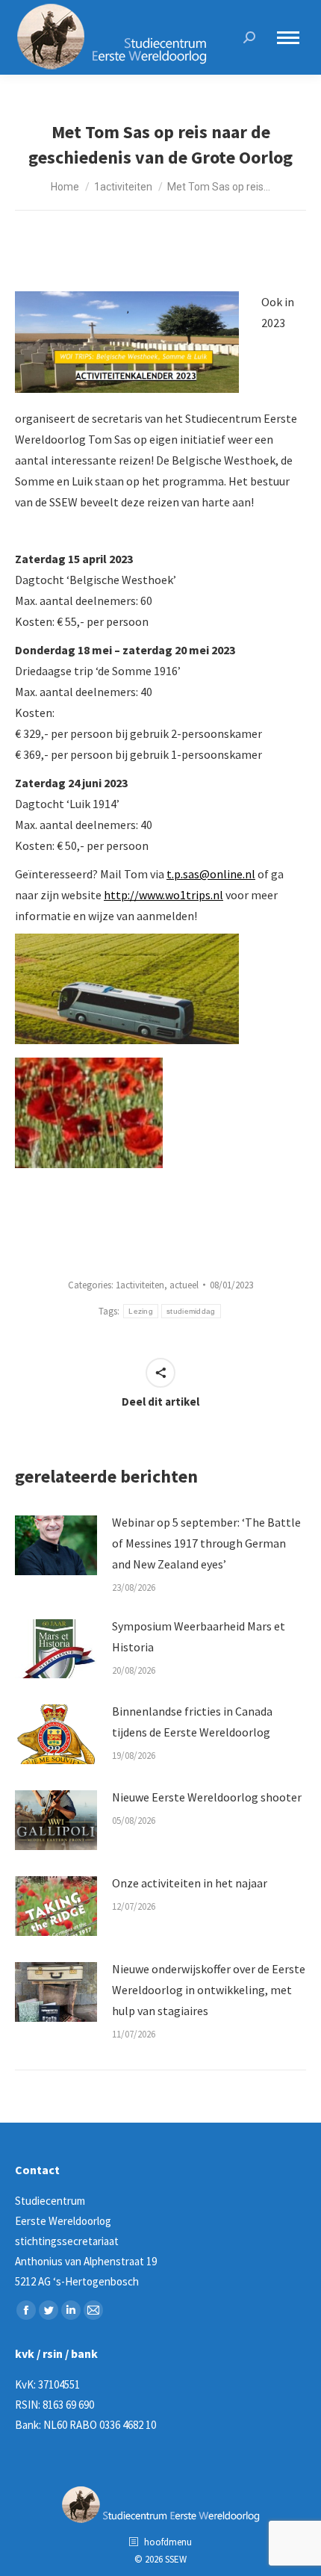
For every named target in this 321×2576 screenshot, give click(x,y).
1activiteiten (140, 1285)
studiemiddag (191, 1311)
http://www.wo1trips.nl (163, 895)
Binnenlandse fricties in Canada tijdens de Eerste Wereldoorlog (192, 1722)
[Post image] (56, 1545)
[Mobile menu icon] (288, 38)
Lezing (141, 1311)
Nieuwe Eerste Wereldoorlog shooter (207, 1797)
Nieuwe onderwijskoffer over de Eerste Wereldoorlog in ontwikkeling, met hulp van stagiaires (209, 1990)
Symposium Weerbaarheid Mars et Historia (199, 1636)
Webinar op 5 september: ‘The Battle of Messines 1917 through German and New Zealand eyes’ (206, 1543)
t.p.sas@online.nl (211, 874)
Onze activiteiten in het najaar (190, 1883)
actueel (184, 1285)
